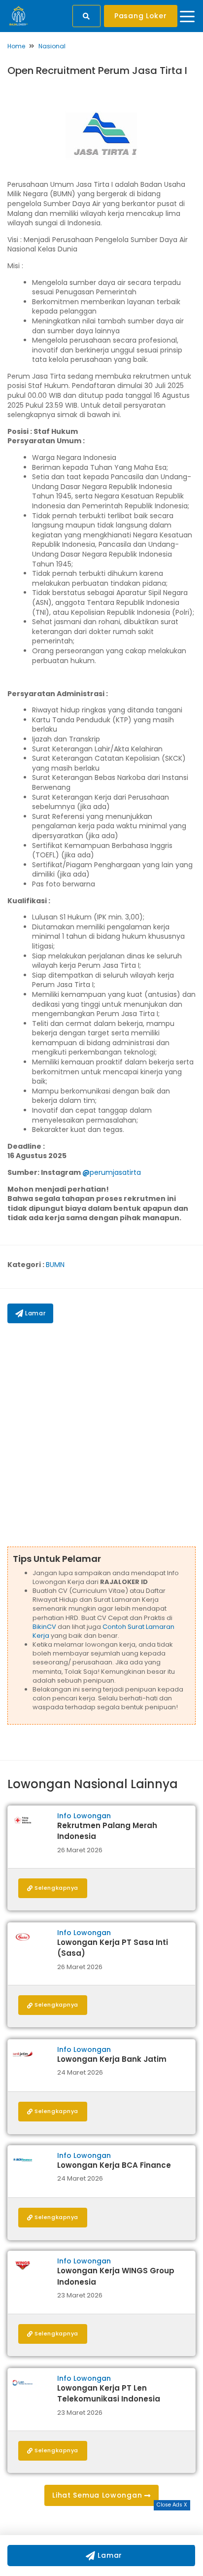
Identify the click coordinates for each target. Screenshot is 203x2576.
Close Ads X (172, 2505)
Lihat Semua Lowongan (98, 2495)
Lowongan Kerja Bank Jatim (112, 2059)
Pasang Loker (140, 16)
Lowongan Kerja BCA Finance (114, 2165)
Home (16, 46)
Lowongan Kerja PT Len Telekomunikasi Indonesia (109, 2394)
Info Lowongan (84, 1816)
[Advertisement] (101, 1435)
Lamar (35, 1313)
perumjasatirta (115, 1172)
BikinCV (44, 1627)
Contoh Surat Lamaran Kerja (103, 1631)
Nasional (52, 46)
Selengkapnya (56, 1888)
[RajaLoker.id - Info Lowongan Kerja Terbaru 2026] (18, 15)
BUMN (55, 1265)
